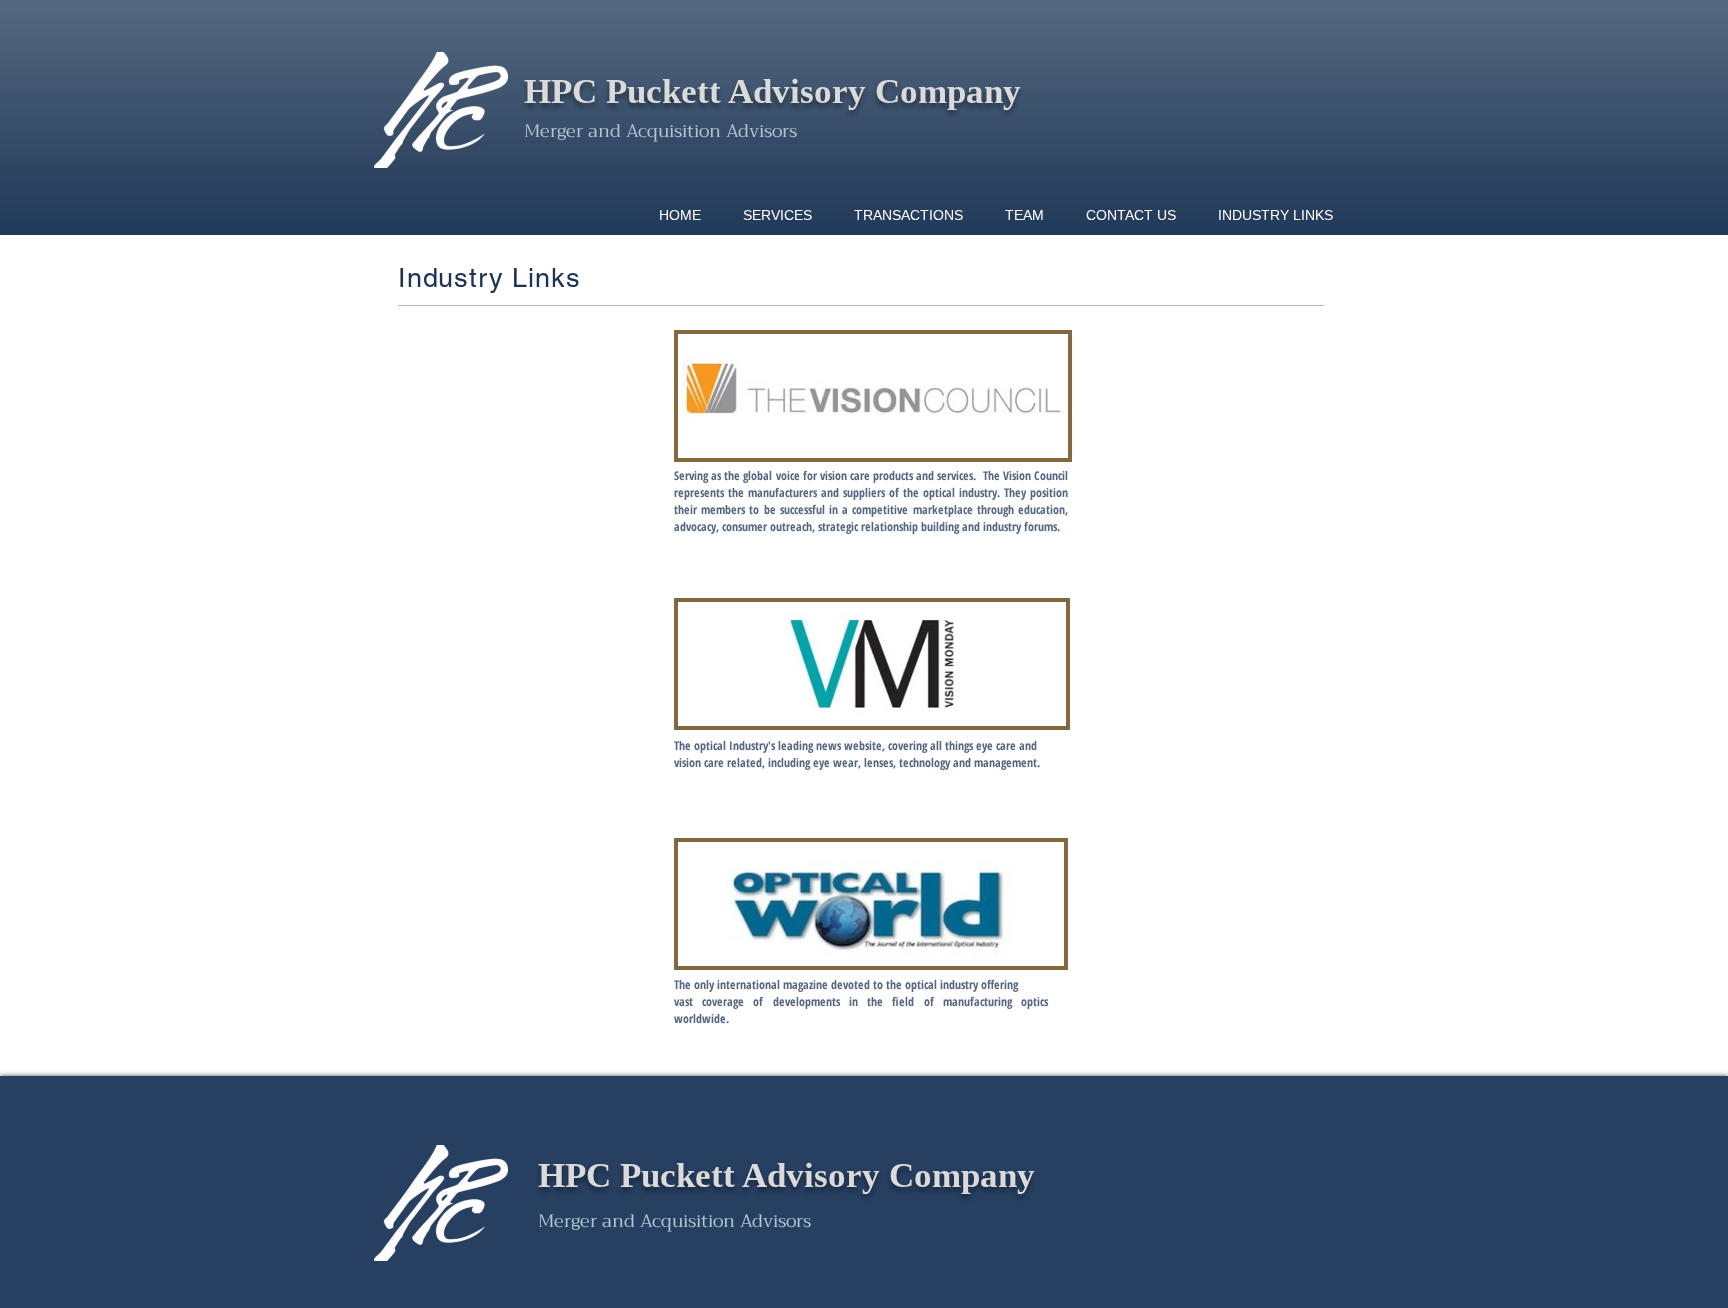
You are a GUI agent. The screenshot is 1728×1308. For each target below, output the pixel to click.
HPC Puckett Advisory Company (772, 91)
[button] (908, 215)
